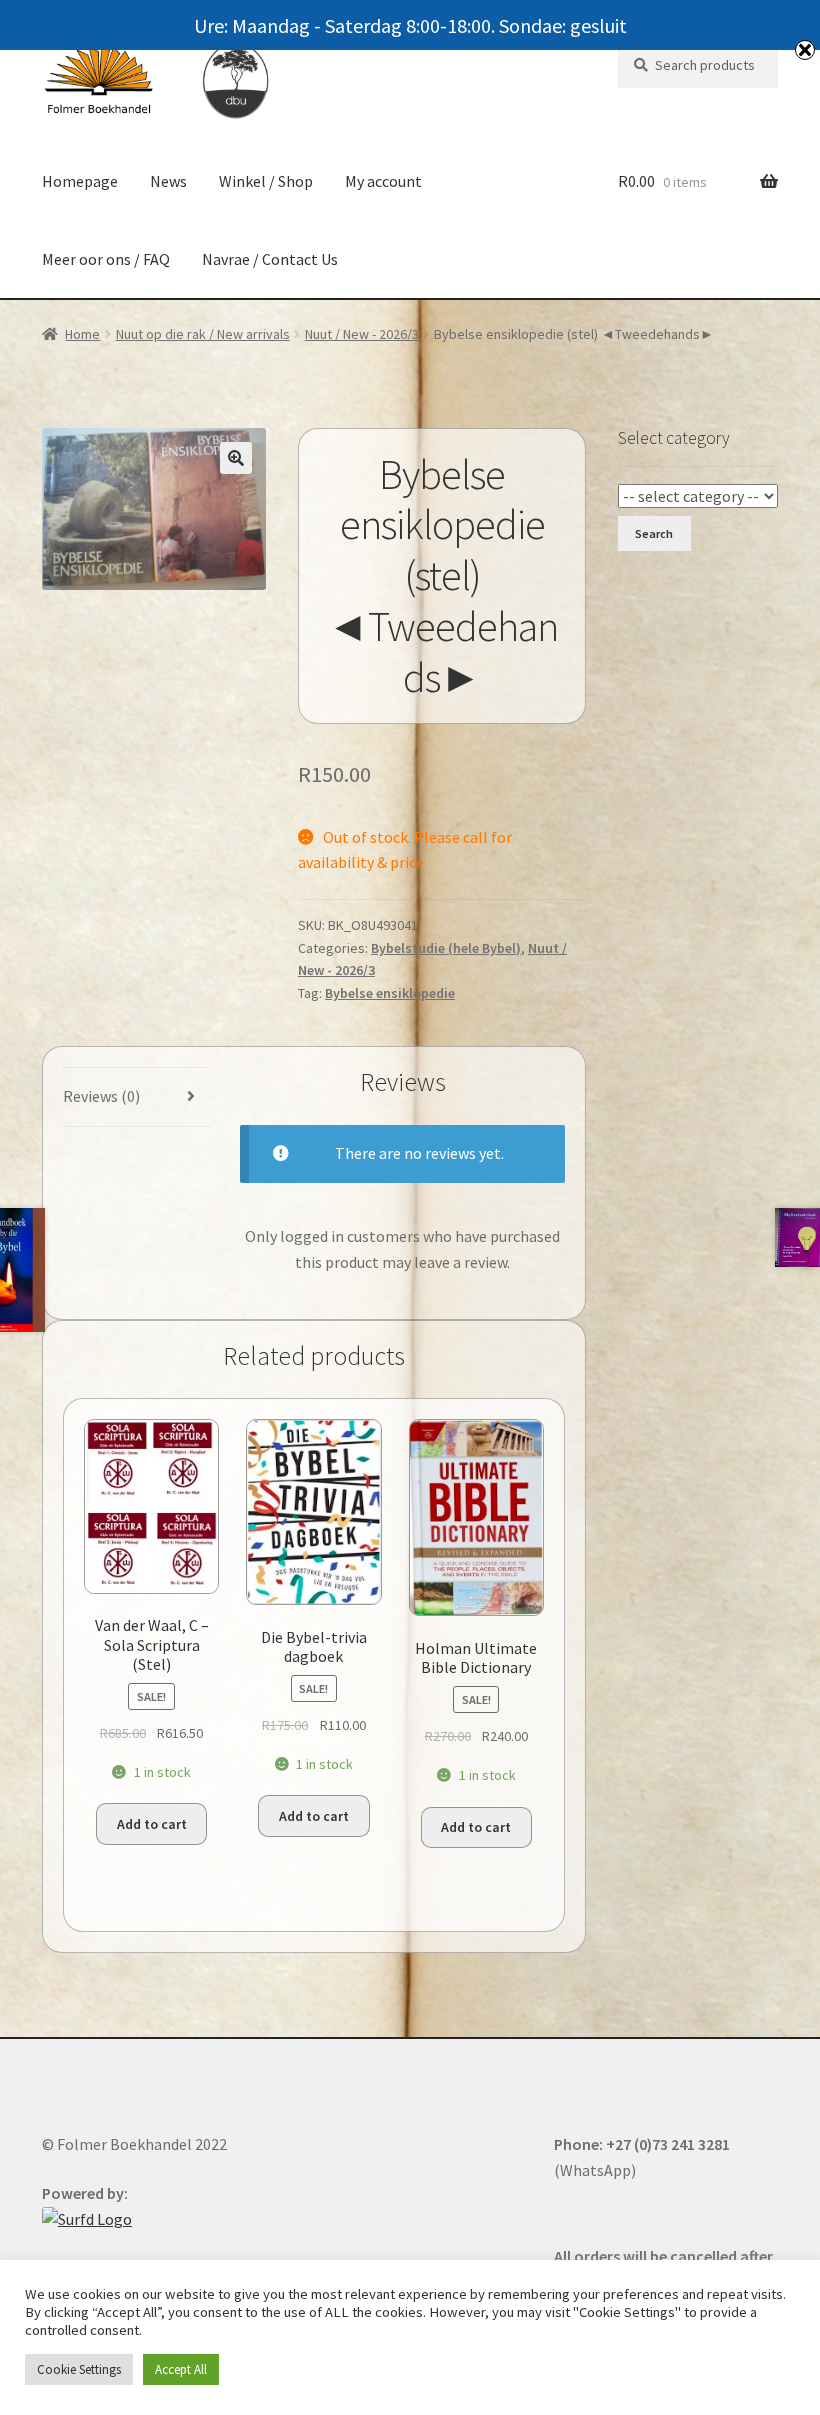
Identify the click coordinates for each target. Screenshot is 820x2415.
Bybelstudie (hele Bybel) (446, 948)
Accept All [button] (181, 2369)
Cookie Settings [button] (79, 2369)
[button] (236, 458)
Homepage (80, 181)
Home (82, 334)
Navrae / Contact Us (270, 259)
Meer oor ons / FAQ (106, 259)
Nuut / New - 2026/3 (362, 334)
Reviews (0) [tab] (101, 1096)
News (168, 181)
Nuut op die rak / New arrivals (203, 334)
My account (383, 181)
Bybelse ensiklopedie (390, 993)
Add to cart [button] (152, 1824)
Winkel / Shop (266, 181)
